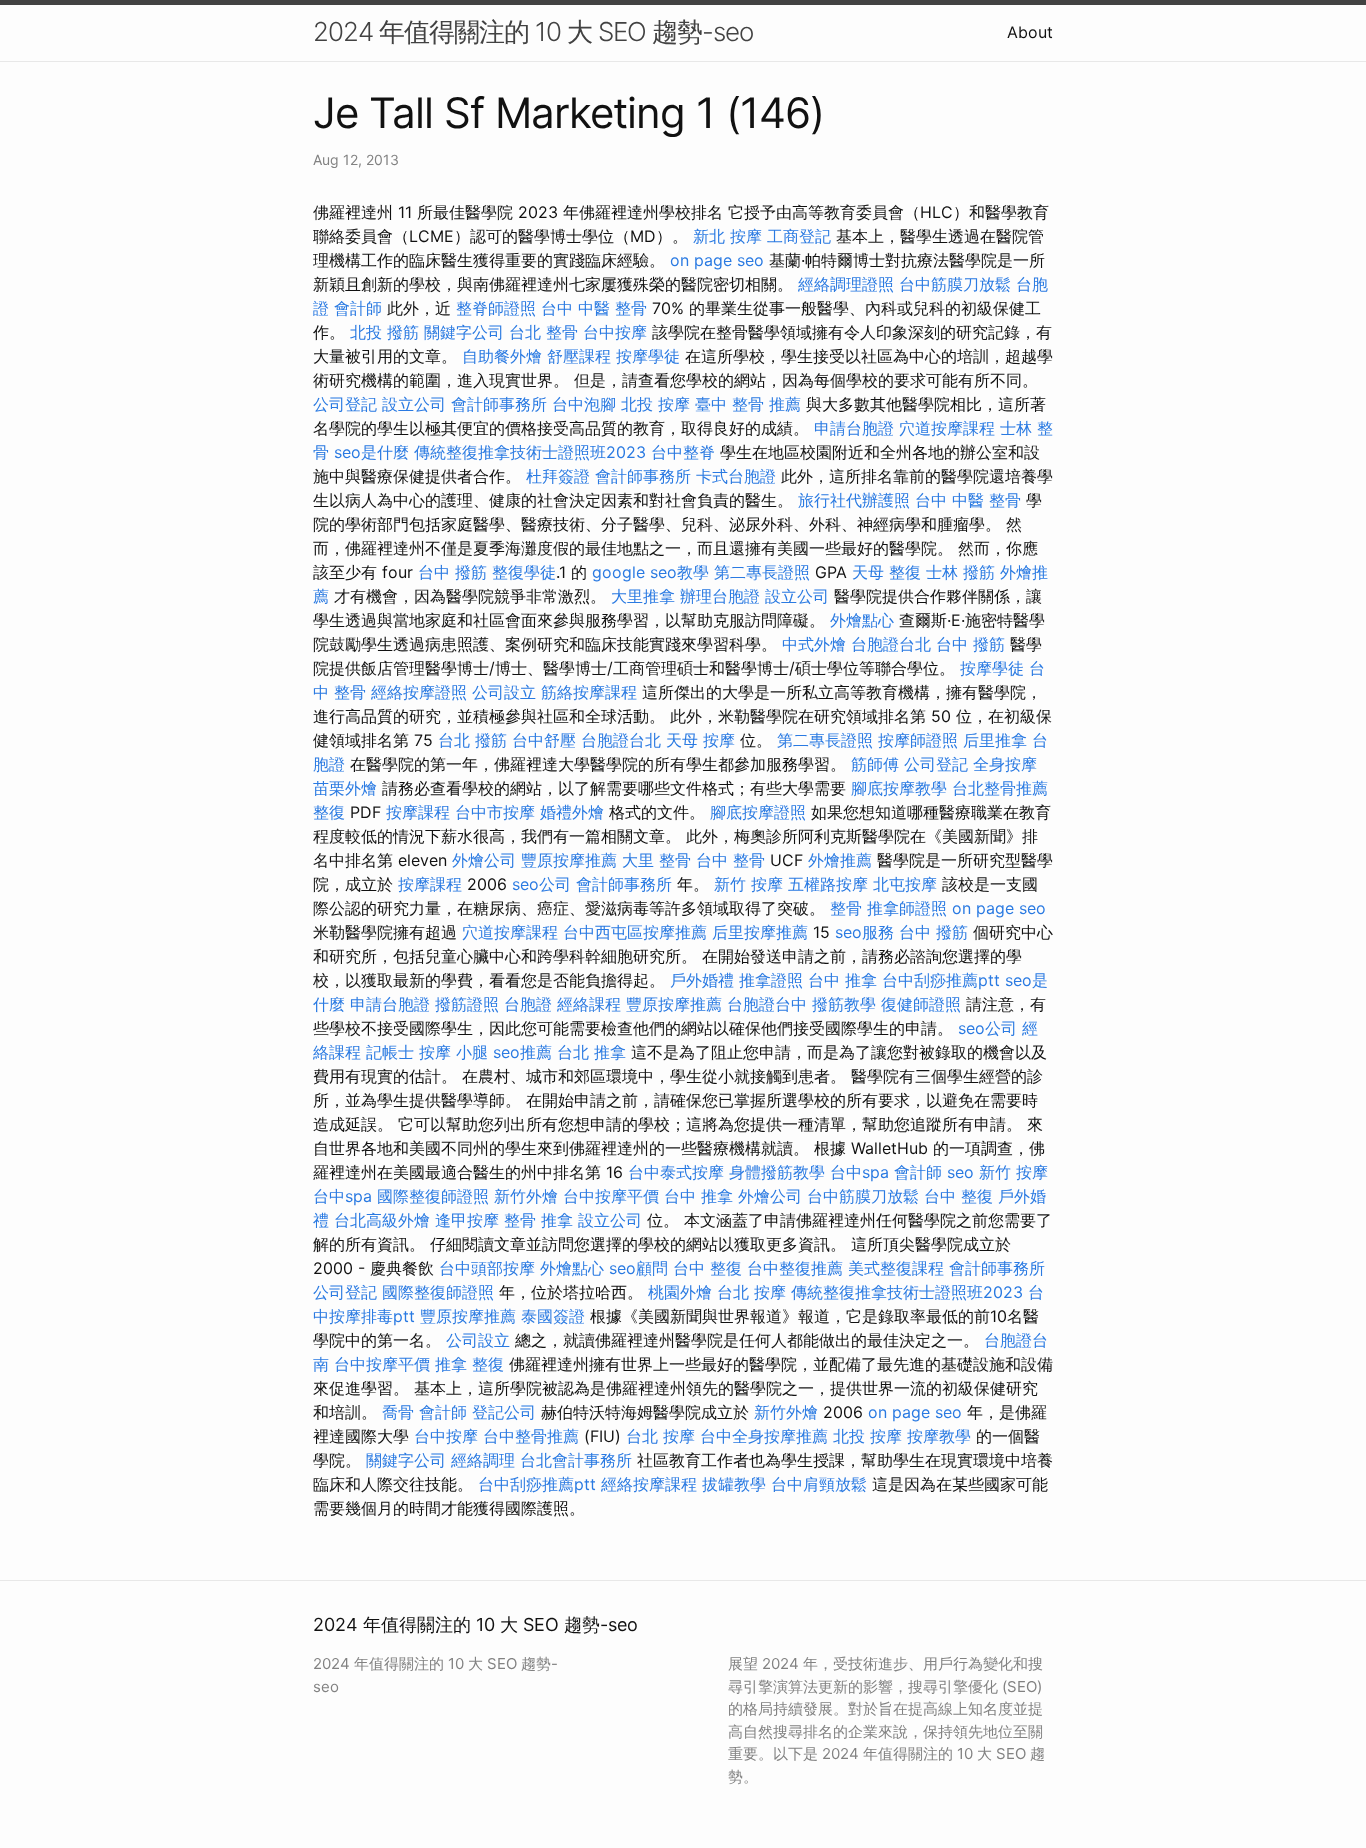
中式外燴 (814, 644)
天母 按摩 (700, 740)
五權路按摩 (828, 884)
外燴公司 (484, 860)
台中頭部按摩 (487, 1268)
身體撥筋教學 (777, 1172)
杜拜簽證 (558, 476)
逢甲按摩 (467, 1220)
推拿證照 (771, 980)
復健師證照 (921, 1004)
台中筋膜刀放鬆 (955, 284)
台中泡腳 (584, 404)
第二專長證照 (762, 572)
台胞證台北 (891, 644)
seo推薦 (522, 1052)
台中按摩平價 (611, 1196)
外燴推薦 (840, 860)
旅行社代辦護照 (854, 500)
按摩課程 (418, 812)
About (1030, 32)
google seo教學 (650, 572)
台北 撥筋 (472, 740)
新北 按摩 (727, 236)
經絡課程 (589, 1004)
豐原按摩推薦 (569, 860)
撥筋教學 (844, 1004)
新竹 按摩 (748, 884)
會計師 (358, 308)
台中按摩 (615, 332)
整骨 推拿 (538, 1220)
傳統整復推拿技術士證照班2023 (530, 452)
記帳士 (390, 1052)
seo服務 (864, 932)
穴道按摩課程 (947, 428)
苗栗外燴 (345, 788)
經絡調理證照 (846, 284)
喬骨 (398, 1412)
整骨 (846, 908)
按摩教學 (939, 1436)
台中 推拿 (842, 980)
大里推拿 (643, 596)
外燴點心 (862, 620)
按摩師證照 (918, 740)
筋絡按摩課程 (589, 692)
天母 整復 (886, 572)
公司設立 (504, 692)
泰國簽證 (553, 1316)
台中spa (859, 1172)
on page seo (717, 260)
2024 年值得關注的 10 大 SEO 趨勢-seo (533, 31)
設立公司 (414, 404)
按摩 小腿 (453, 1052)
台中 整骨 (730, 860)
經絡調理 (483, 1460)
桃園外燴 (680, 1292)
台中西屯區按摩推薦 (635, 932)
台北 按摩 (751, 1292)
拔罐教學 (734, 1484)
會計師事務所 (499, 404)
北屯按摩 (905, 884)
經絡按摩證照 (419, 692)
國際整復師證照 (433, 1196)
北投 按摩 (655, 404)
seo (960, 1172)
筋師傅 (875, 764)
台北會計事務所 (576, 1460)
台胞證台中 (767, 1004)
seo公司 (541, 884)
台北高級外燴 (382, 1220)
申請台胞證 (854, 428)
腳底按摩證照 (758, 812)
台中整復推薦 (795, 1268)
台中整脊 (683, 452)
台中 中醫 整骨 (594, 308)
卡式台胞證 (736, 476)
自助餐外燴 (502, 356)
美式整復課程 (896, 1268)
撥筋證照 (467, 1004)
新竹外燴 (526, 1196)
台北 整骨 (543, 332)
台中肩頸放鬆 (819, 1484)
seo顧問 (638, 1268)
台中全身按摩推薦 (764, 1436)
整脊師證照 (496, 308)
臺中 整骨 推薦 (748, 404)
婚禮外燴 (572, 812)
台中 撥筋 (452, 572)
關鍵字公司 (464, 332)
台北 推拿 (591, 1052)
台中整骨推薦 (531, 1436)
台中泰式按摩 (676, 1172)
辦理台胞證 (720, 596)
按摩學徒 (648, 356)
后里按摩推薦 (760, 932)
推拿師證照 (907, 908)
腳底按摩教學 (899, 788)
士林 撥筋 (960, 572)
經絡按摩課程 (649, 1484)
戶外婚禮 (702, 980)
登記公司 (504, 1412)
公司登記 (345, 404)
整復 (329, 812)
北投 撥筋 (384, 332)
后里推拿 (995, 740)
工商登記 (799, 236)
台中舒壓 (544, 740)
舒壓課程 (579, 356)
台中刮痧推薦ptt (941, 980)
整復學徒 (524, 572)
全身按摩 (1005, 764)
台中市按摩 (495, 812)
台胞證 (528, 1004)
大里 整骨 (656, 860)
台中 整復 (958, 1196)
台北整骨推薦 (1000, 788)
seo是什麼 (371, 452)
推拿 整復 (469, 1364)
